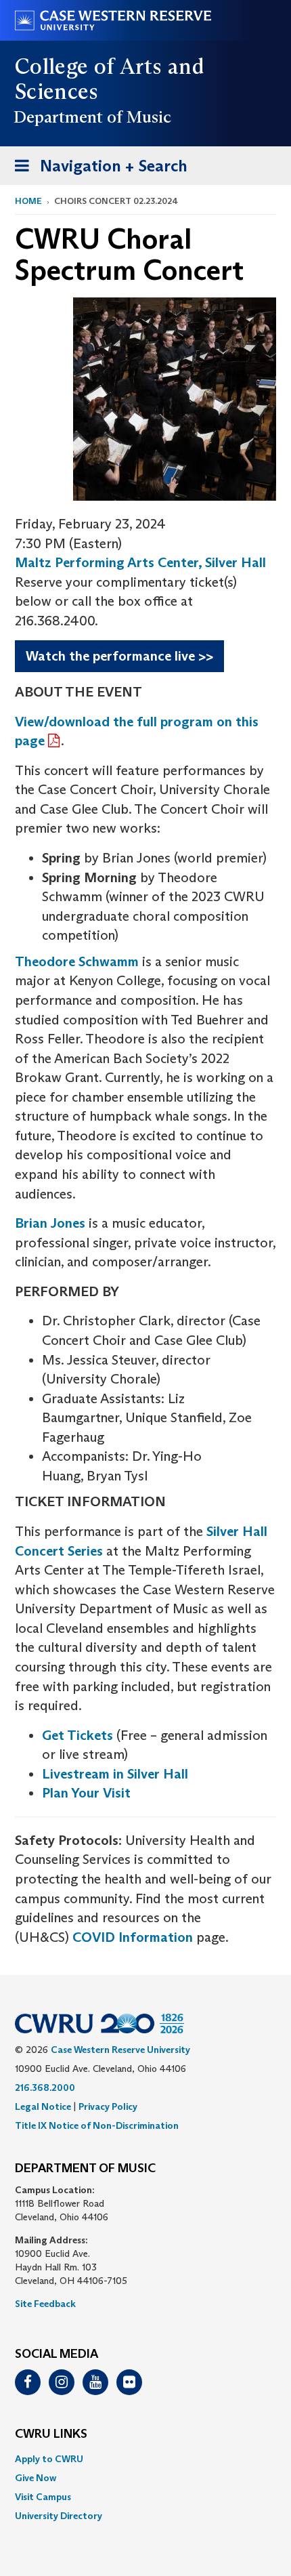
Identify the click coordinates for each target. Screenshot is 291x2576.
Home (28, 201)
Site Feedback (45, 2304)
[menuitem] (145, 2459)
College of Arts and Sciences (109, 79)
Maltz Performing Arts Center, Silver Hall (140, 562)
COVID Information (133, 1937)
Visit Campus (43, 2497)
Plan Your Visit (86, 1793)
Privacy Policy (108, 2106)
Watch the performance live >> (119, 656)
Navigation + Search (97, 170)
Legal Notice (43, 2106)
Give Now (36, 2478)
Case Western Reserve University (120, 2050)
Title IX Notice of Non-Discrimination (97, 2125)
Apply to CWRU (49, 2459)
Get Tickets (77, 1735)
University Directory (59, 2516)
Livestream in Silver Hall (115, 1774)
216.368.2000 (45, 2087)
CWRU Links (51, 2434)
